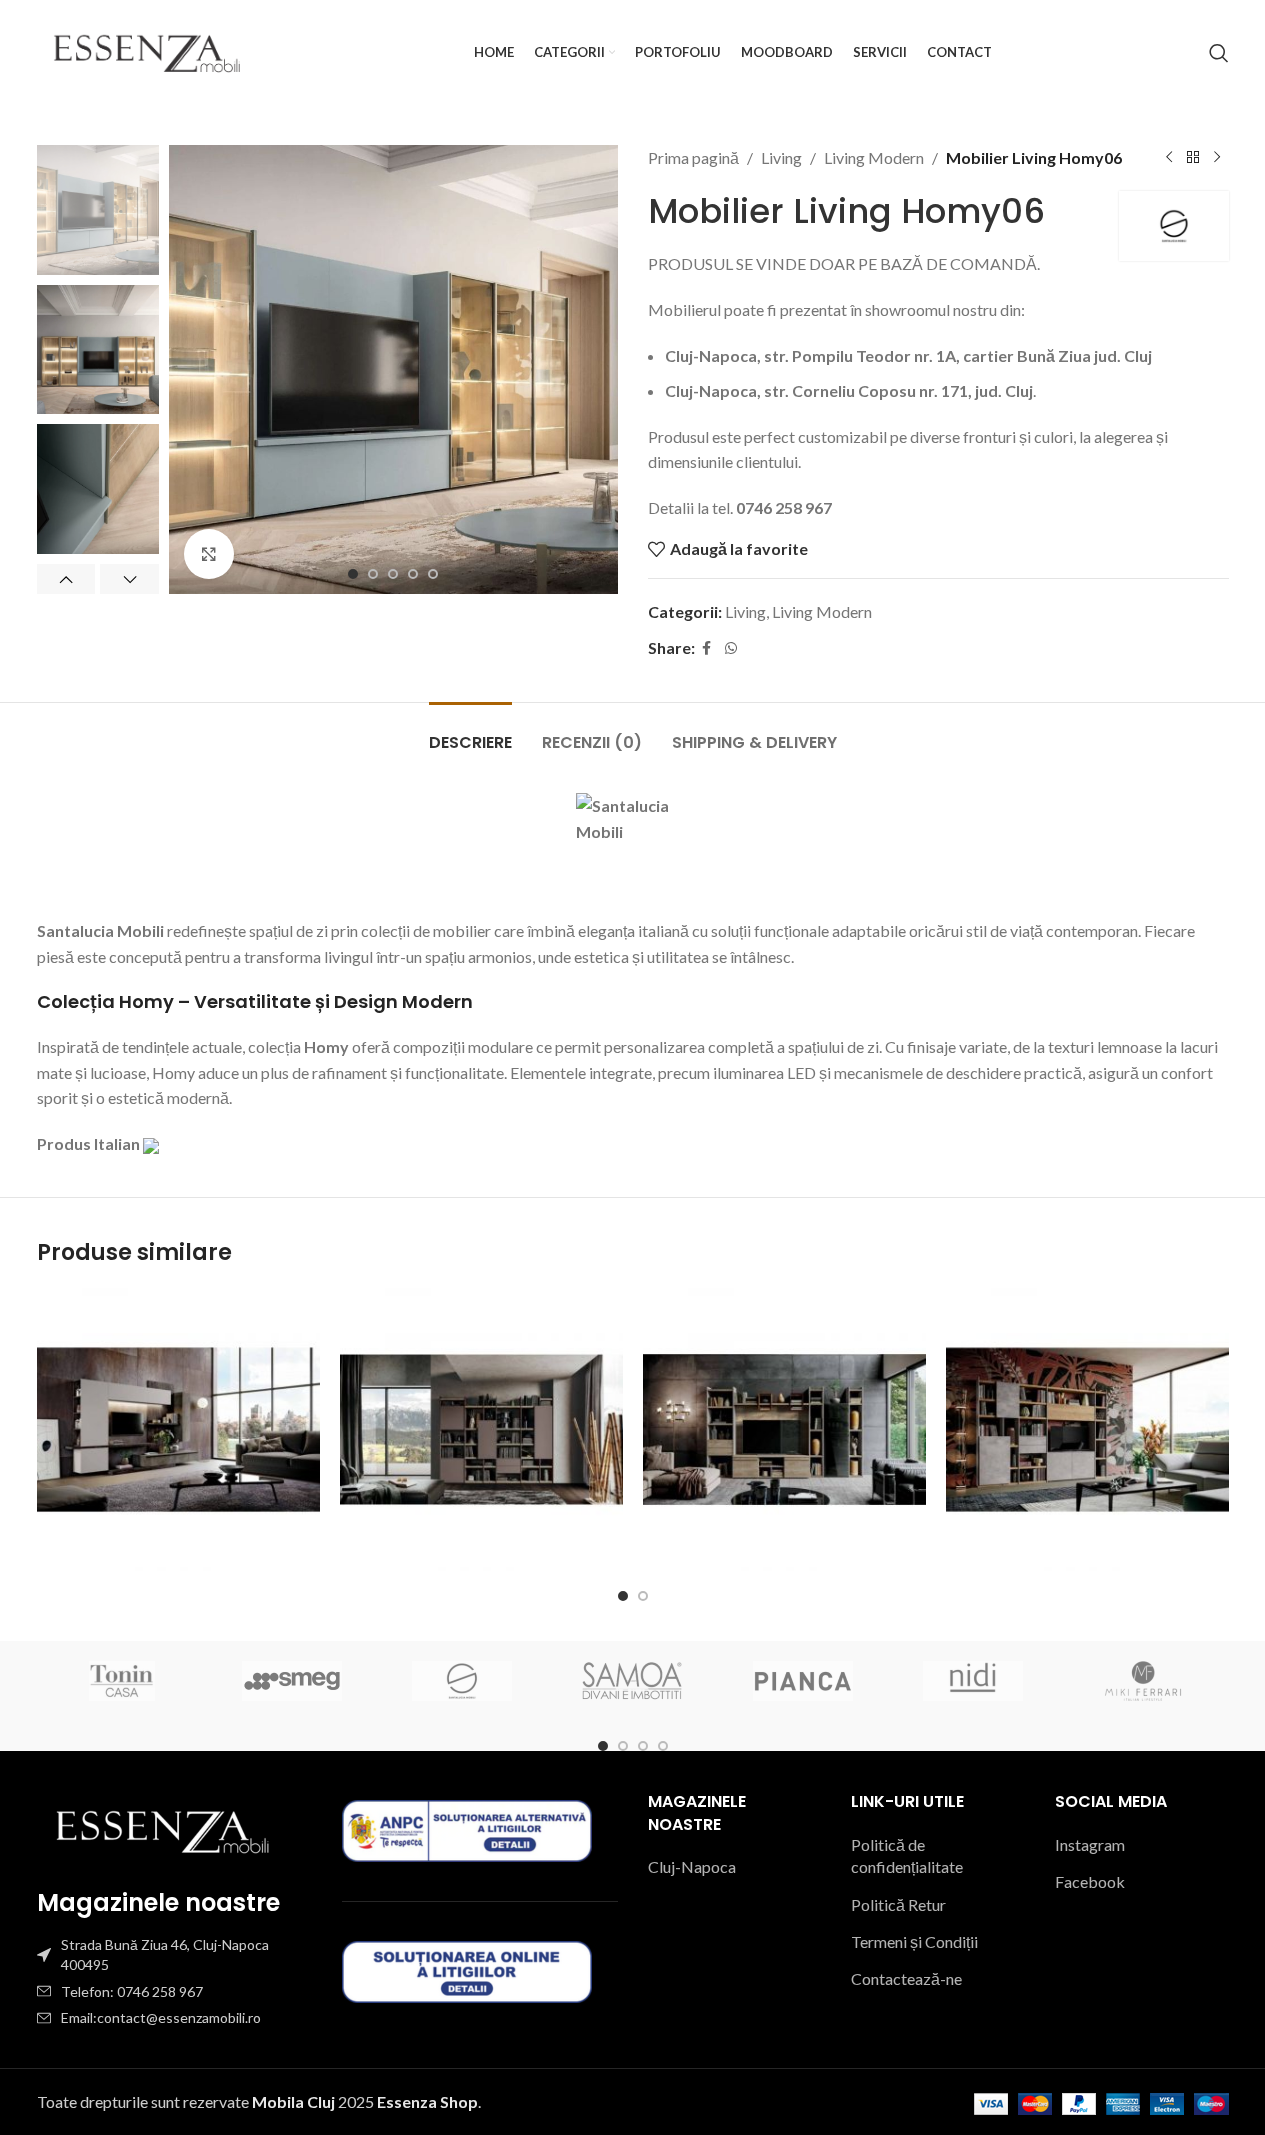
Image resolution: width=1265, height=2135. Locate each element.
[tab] (470, 732)
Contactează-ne (906, 1978)
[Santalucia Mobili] (462, 1681)
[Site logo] (147, 50)
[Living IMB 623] (784, 1429)
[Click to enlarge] (209, 554)
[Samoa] (632, 1681)
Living (781, 157)
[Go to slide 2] (373, 574)
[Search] (1219, 53)
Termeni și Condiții (914, 1941)
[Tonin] (122, 1681)
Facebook (1090, 1881)
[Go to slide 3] (393, 574)
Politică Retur (898, 1904)
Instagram (1090, 1844)
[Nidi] (973, 1681)
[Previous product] (1169, 158)
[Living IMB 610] (178, 1429)
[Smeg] (292, 1681)
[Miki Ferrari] (1143, 1681)
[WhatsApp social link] (731, 648)
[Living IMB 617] (481, 1429)
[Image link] (162, 1829)
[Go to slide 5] (433, 574)
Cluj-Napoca (692, 1866)
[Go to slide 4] (413, 574)
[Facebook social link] (707, 648)
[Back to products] (1193, 158)
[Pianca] (803, 1681)
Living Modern (874, 157)
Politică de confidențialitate (907, 1855)
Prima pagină (693, 157)
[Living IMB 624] (1087, 1429)
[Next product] (1217, 158)
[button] (66, 579)
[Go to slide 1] (353, 574)
